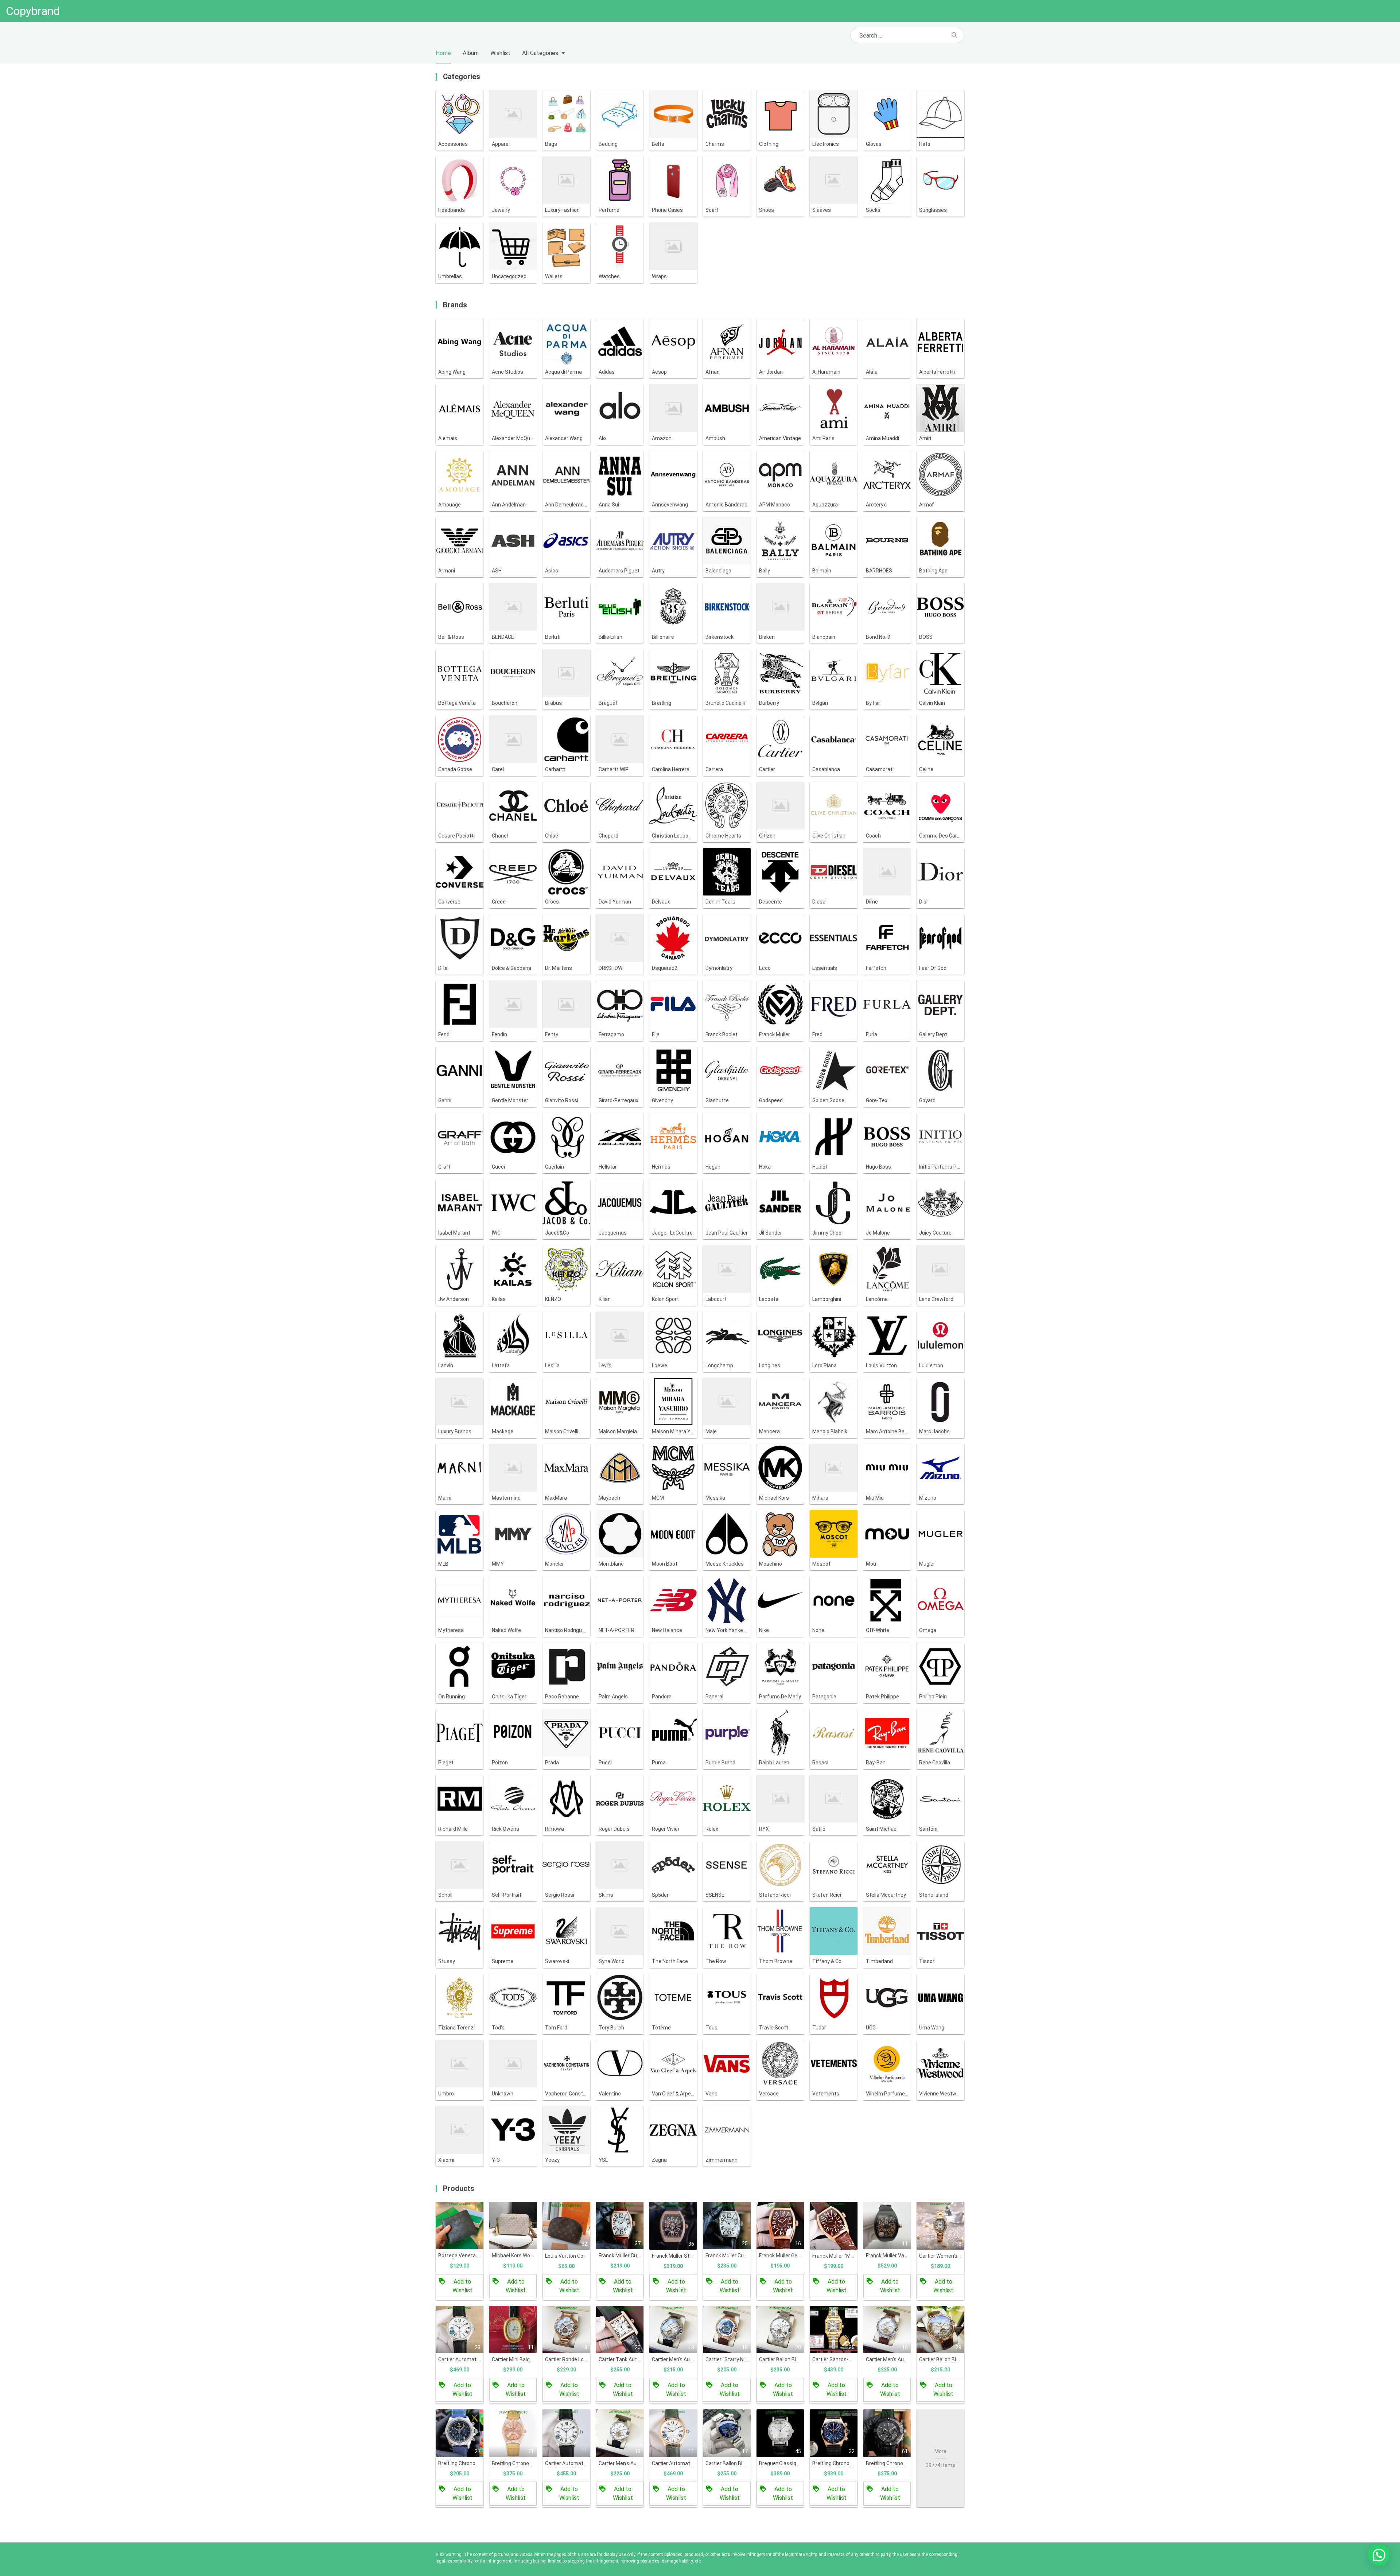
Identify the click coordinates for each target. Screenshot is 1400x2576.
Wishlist (500, 53)
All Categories (540, 53)
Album (471, 53)
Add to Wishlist (462, 2286)
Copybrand (33, 11)
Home (443, 53)
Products (459, 2188)
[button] (1379, 2555)
